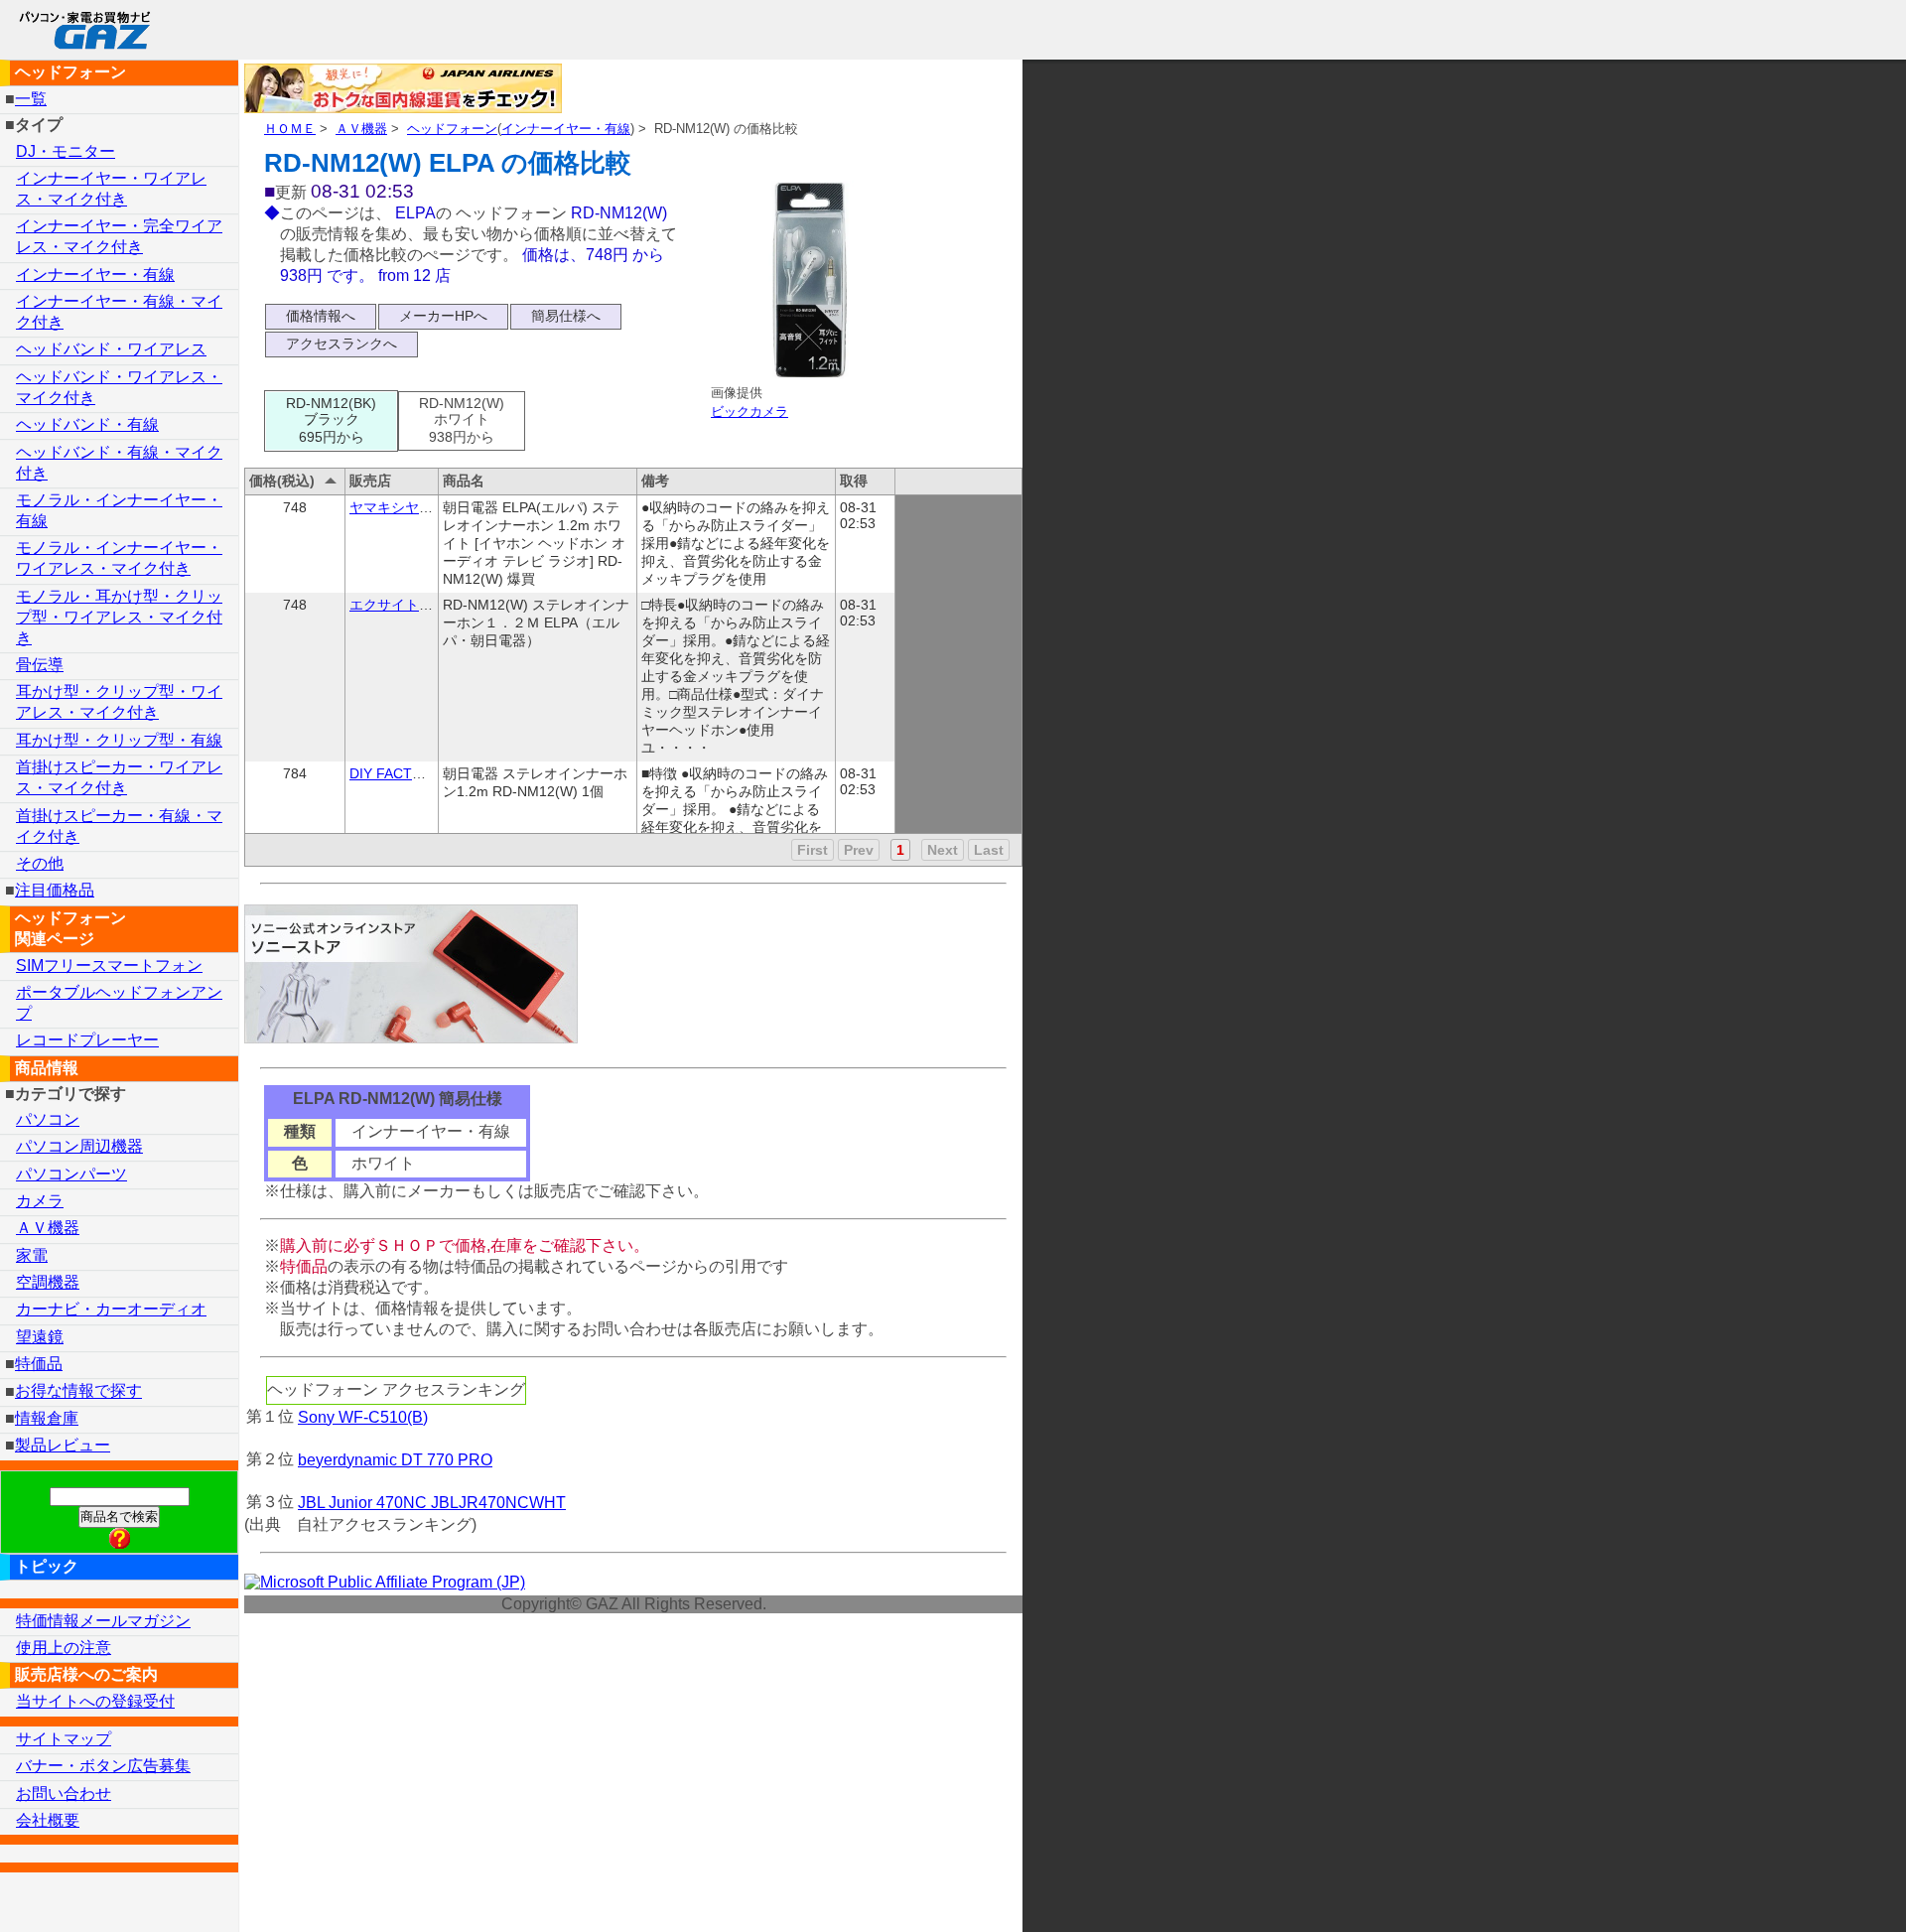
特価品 (39, 1364)
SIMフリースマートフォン (109, 966)
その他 (40, 863)
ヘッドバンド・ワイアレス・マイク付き (119, 387)
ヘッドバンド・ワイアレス (111, 349)
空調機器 (48, 1282)
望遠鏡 (40, 1337)
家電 (32, 1255)
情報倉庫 (47, 1418)
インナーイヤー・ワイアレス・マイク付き (111, 189)
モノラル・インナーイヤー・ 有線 (119, 510)
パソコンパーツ (71, 1174)
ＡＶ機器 (361, 129)
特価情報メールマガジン (103, 1621)
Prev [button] (859, 850)
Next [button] (943, 850)
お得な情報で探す (78, 1391)
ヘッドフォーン (452, 129)
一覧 (31, 99)
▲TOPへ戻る (1821, 1891)
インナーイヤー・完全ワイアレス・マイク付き (119, 236)
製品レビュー (63, 1445)
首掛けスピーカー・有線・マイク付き (119, 826)
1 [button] (900, 850)
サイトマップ (64, 1739)
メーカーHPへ (443, 316)
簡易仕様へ (566, 316)
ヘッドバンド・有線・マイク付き (119, 463)
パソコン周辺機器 (79, 1146)
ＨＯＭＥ (290, 129)
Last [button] (989, 850)
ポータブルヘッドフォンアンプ (119, 1003)
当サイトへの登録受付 (95, 1701)
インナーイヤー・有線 (566, 129)
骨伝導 (40, 665)
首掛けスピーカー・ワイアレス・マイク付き (119, 777)
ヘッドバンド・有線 (87, 424)
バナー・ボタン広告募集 (103, 1766)
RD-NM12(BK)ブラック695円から (331, 420)
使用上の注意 (64, 1648)
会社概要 (48, 1820)
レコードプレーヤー (87, 1040)
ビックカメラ (749, 412)
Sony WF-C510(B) (363, 1417)
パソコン (48, 1119)
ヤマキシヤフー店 (405, 507)
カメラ (40, 1201)
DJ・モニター (66, 151)
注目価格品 (55, 890)
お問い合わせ (64, 1794)
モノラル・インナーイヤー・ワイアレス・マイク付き (119, 558)
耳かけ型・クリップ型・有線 (119, 740)
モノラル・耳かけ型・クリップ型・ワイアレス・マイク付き (119, 617)
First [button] (813, 850)
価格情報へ (321, 316)
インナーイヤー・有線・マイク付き (119, 312)
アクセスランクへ (341, 344)
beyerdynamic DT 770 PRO (395, 1460)
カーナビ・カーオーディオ (111, 1309)
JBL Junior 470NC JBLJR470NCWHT (432, 1503)
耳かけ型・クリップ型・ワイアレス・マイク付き (119, 702)
